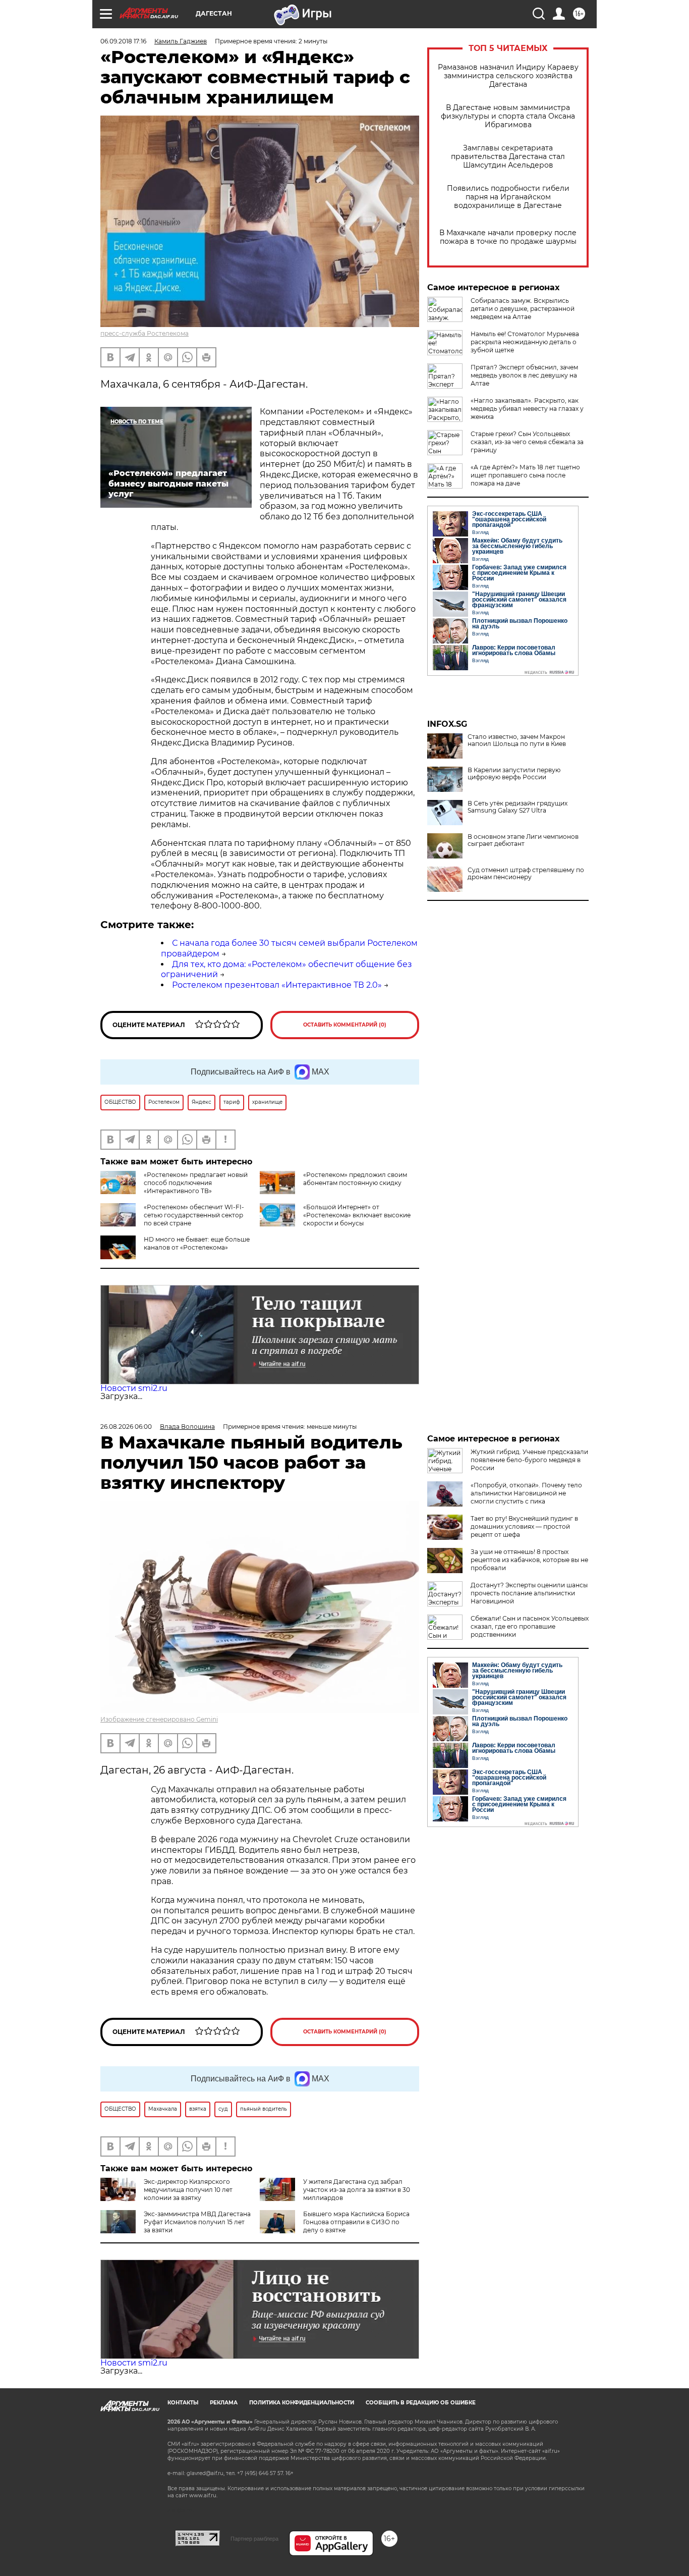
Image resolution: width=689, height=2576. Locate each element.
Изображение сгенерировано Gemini (159, 1719)
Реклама (224, 2403)
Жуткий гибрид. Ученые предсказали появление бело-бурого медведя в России (529, 1460)
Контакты (183, 2403)
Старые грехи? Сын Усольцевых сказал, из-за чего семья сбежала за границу (527, 442)
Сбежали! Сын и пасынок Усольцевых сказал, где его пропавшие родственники (530, 1626)
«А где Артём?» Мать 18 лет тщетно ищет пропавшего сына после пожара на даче (525, 475)
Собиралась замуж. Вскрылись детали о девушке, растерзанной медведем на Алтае (523, 309)
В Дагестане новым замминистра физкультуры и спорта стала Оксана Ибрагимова (508, 116)
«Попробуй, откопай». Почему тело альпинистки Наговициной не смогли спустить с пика (526, 1493)
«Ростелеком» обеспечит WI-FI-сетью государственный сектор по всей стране (194, 1215)
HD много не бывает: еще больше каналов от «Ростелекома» (197, 1243)
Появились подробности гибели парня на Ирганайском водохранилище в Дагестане (508, 197)
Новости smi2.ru (134, 1388)
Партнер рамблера (254, 2539)
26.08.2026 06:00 (126, 1427)
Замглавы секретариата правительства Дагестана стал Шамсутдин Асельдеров (508, 157)
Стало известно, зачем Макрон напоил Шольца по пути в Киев (517, 740)
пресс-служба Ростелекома (145, 333)
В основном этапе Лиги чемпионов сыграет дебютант (523, 840)
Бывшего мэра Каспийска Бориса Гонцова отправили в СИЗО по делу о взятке (356, 2222)
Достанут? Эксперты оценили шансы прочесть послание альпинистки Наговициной (529, 1593)
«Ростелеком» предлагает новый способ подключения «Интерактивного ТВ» (196, 1183)
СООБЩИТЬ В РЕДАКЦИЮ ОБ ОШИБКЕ (421, 2403)
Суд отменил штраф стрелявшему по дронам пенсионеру (526, 874)
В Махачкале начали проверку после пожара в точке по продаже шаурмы (508, 237)
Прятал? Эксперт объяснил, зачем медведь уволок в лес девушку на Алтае (524, 375)
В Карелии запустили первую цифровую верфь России (514, 774)
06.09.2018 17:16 (123, 41)
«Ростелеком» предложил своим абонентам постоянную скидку (355, 1179)
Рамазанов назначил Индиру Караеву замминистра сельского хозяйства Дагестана (508, 76)
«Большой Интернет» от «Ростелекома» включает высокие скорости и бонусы (357, 1215)
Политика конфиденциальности (302, 2403)
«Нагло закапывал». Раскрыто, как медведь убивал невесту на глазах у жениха (527, 409)
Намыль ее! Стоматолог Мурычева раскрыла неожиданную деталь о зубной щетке (525, 342)
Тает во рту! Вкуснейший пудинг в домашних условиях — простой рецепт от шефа (524, 1526)
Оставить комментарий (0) (345, 1025)
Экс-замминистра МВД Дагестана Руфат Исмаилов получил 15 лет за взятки (197, 2222)
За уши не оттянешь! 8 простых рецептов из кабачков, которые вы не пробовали (529, 1560)
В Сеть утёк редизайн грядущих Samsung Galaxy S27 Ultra (518, 807)
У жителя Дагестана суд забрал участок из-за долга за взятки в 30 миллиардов (357, 2190)
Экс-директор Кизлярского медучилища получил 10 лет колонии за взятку (188, 2190)
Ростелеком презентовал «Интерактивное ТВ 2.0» (277, 985)
